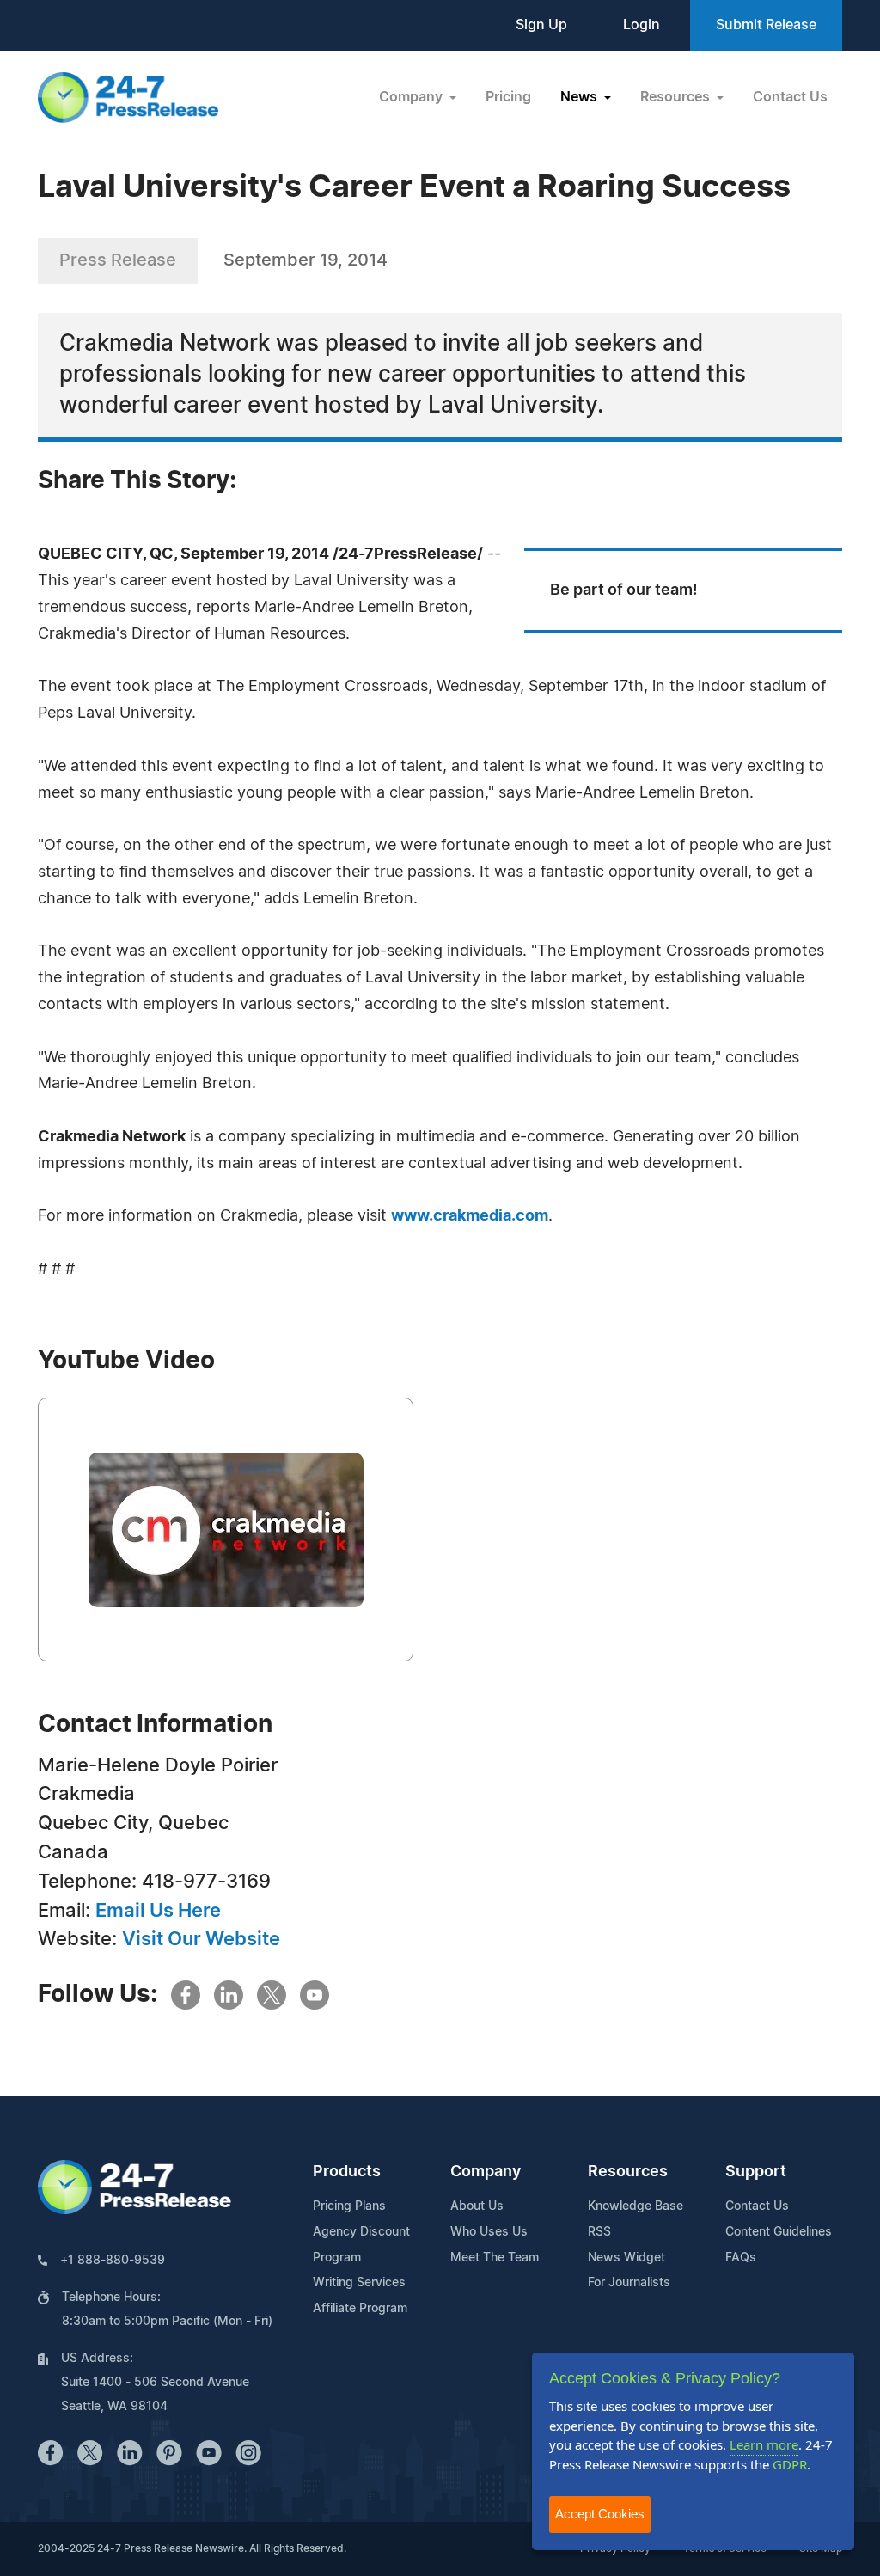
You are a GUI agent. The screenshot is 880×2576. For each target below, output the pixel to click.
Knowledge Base (636, 2206)
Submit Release (766, 25)
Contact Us (790, 97)
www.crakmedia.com (470, 1216)
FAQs (741, 2258)
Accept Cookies (600, 2514)
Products (347, 2172)
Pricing (508, 97)
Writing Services (359, 2283)
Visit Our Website (201, 1939)
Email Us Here (158, 1911)
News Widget (626, 2258)
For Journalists (629, 2283)
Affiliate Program (360, 2309)
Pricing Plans (349, 2206)
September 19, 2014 (306, 260)
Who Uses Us (489, 2232)
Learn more (764, 2444)
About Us (477, 2206)
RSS (599, 2232)
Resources (628, 2172)
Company (486, 2172)
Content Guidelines (779, 2232)
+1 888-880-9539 (113, 2261)
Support (756, 2172)
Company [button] (412, 97)
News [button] (581, 97)
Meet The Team (495, 2258)
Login (642, 25)
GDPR (790, 2464)
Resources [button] (677, 97)
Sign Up (541, 25)
